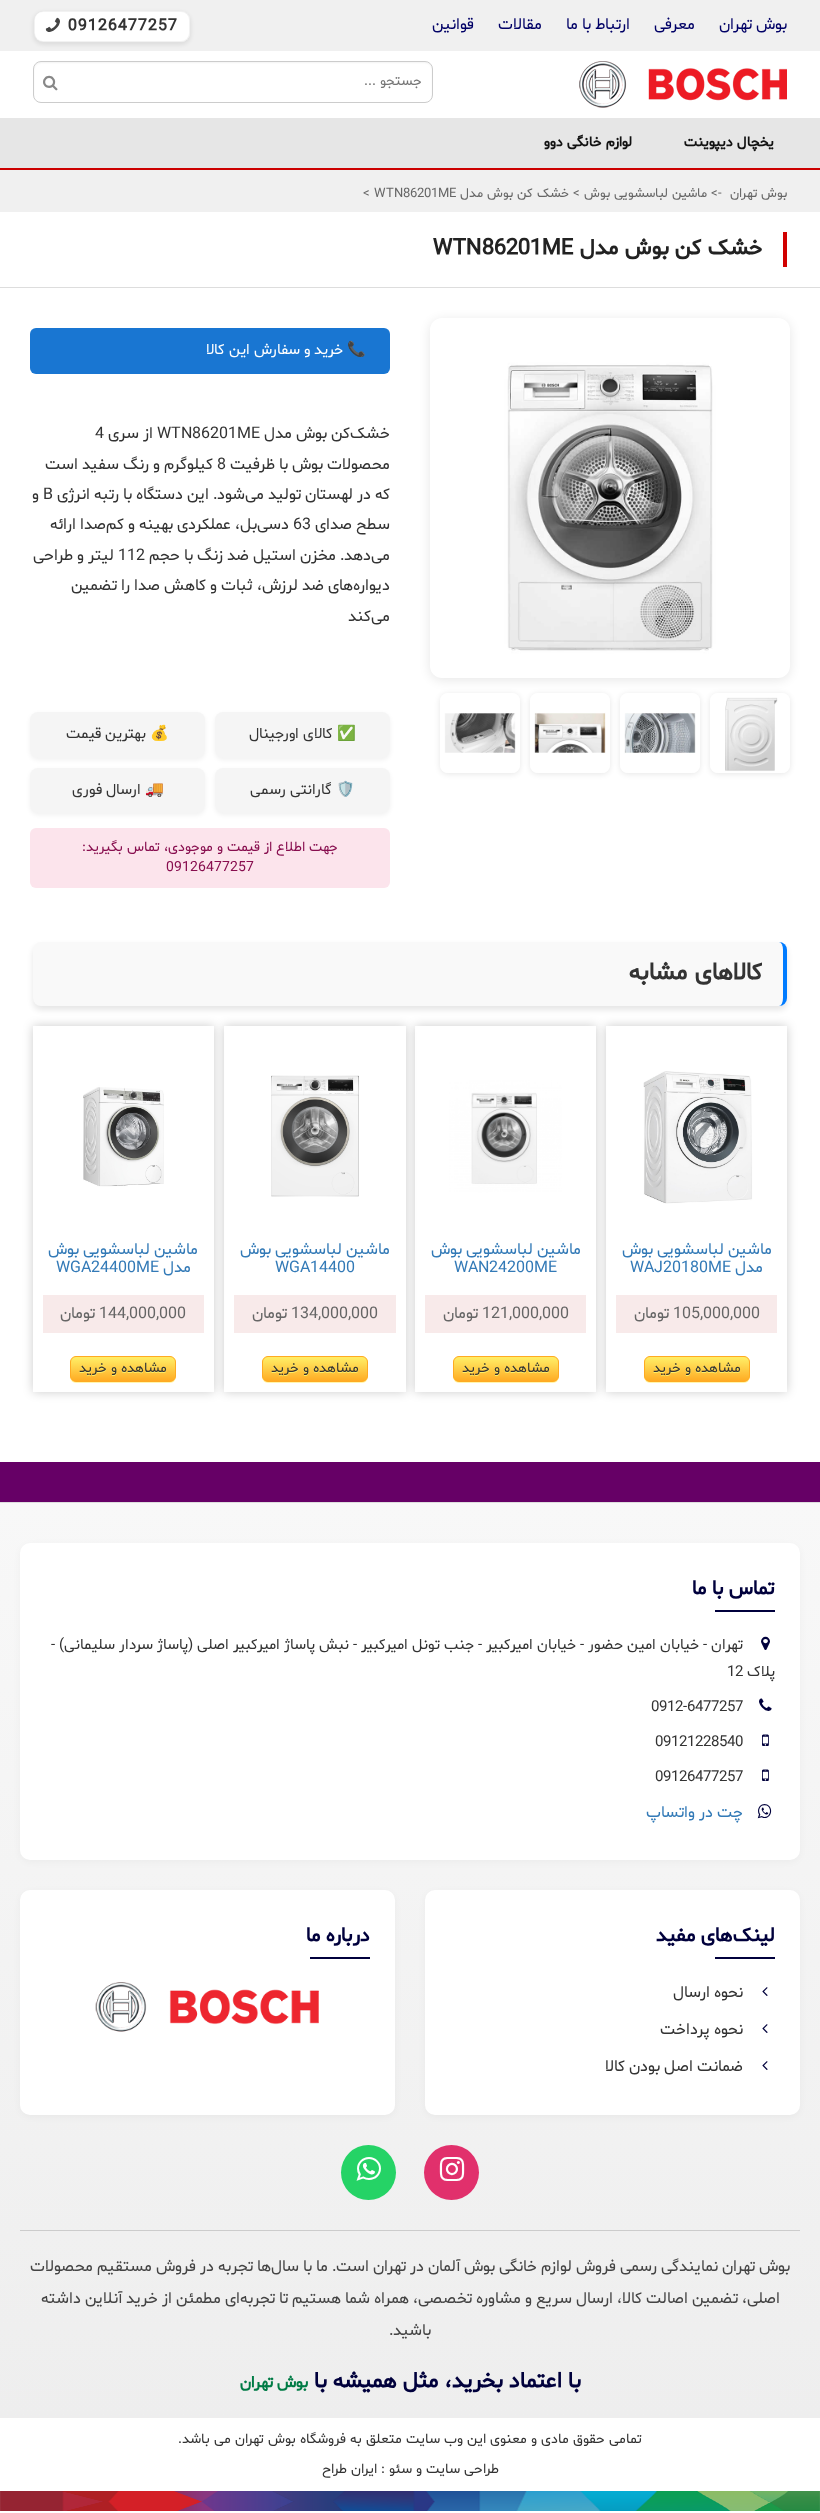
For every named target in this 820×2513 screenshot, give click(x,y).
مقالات (520, 25)
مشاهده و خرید (697, 1368)
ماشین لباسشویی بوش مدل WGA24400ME (123, 1259)
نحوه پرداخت (703, 2030)
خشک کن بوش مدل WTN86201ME (469, 194)
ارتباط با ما (596, 25)
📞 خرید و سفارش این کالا (286, 350)
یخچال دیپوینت (729, 142)
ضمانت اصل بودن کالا (676, 2067)
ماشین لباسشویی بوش (643, 194)
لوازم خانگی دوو (588, 142)
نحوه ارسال (710, 1993)
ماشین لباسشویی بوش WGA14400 (315, 1259)
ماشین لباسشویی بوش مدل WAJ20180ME (697, 1259)
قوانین (453, 25)
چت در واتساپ (694, 1813)
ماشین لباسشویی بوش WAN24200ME (506, 1259)
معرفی (674, 25)
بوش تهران (753, 25)
